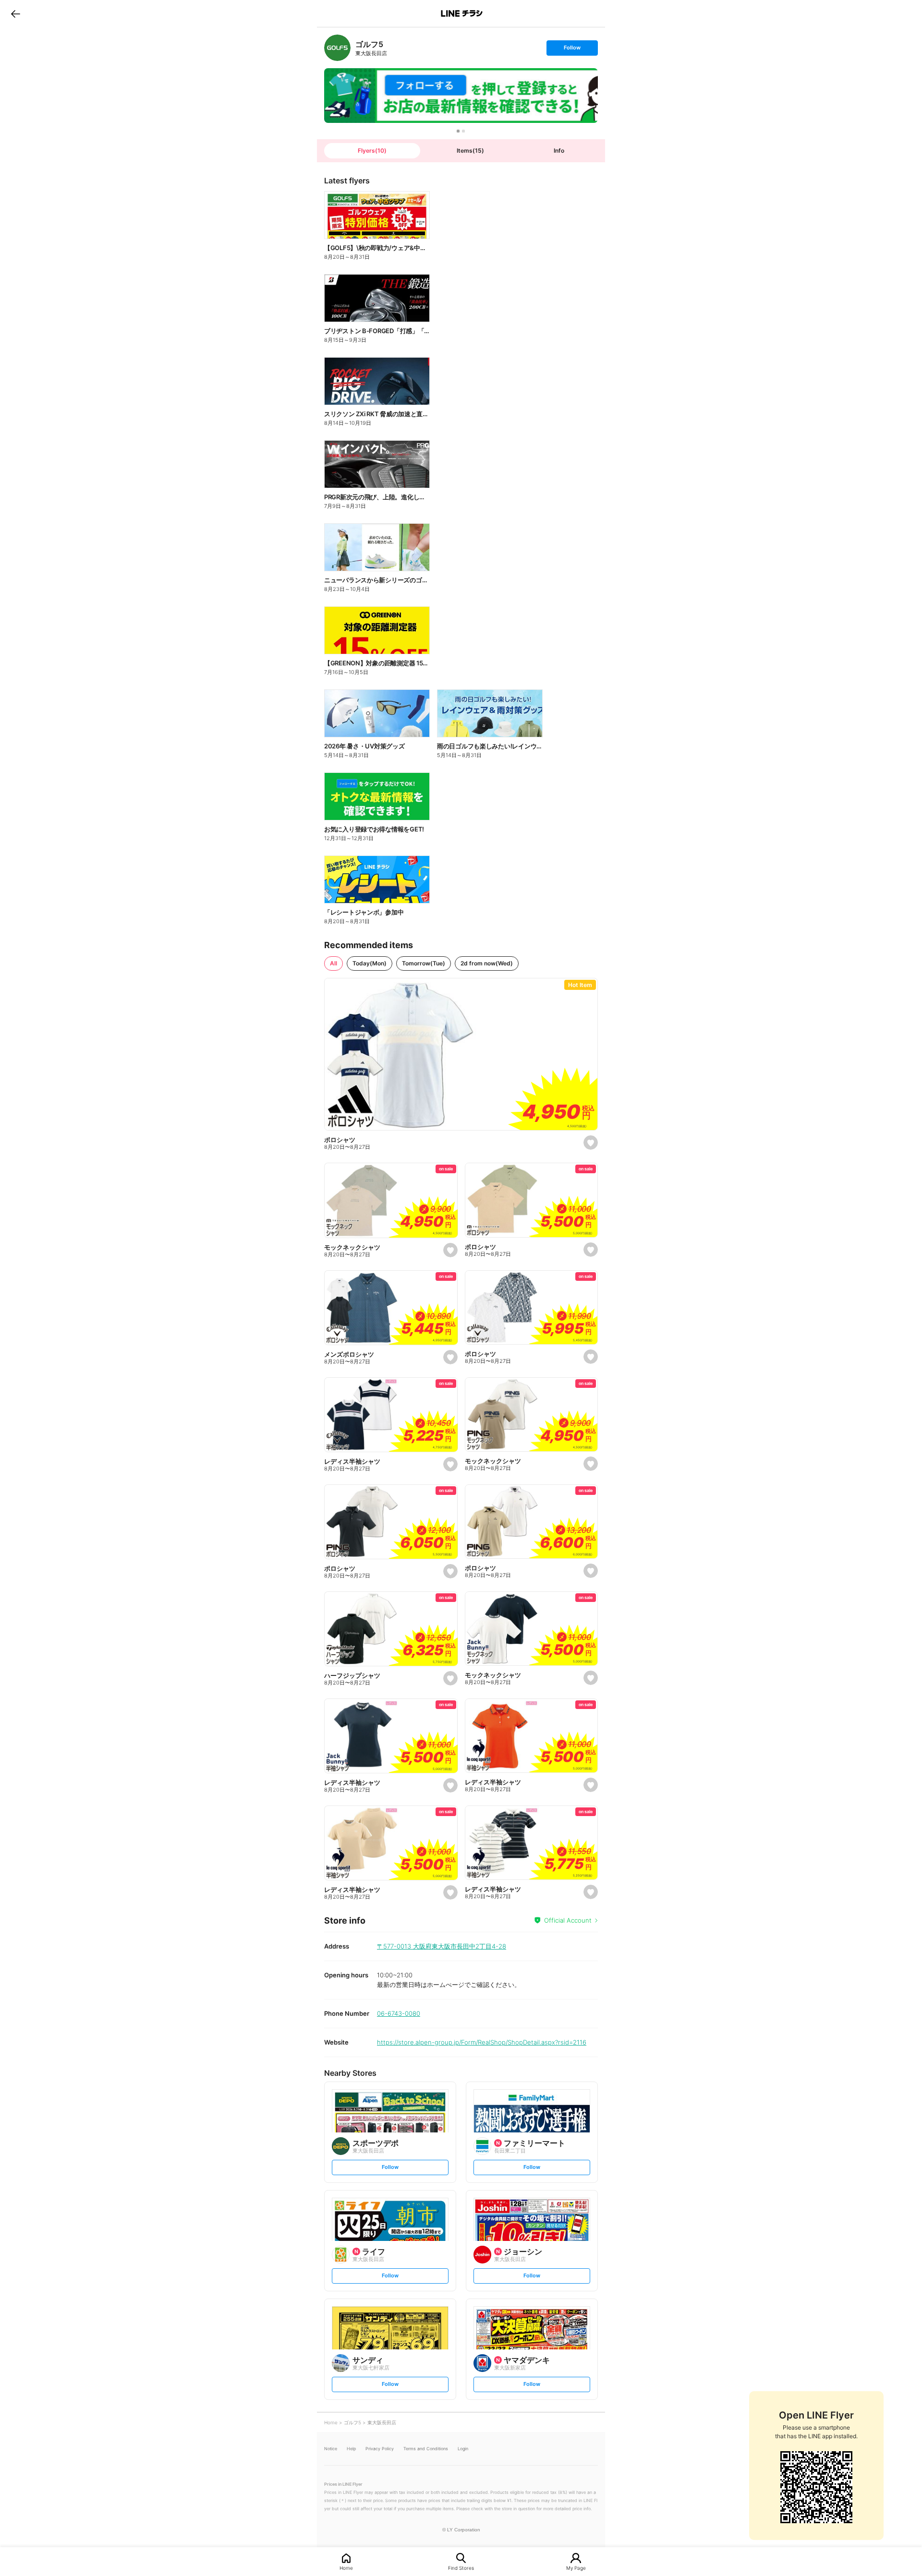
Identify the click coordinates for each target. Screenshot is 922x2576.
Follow (572, 50)
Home (346, 2568)
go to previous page (16, 13)
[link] (337, 48)
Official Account (568, 1920)
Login (463, 2449)
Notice (331, 2449)
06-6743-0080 (399, 2013)
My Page (576, 2568)
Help (351, 2449)
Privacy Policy (380, 2449)
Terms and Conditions (426, 2449)
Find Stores (461, 2568)
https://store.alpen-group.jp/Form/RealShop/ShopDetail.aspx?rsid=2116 (482, 2042)
